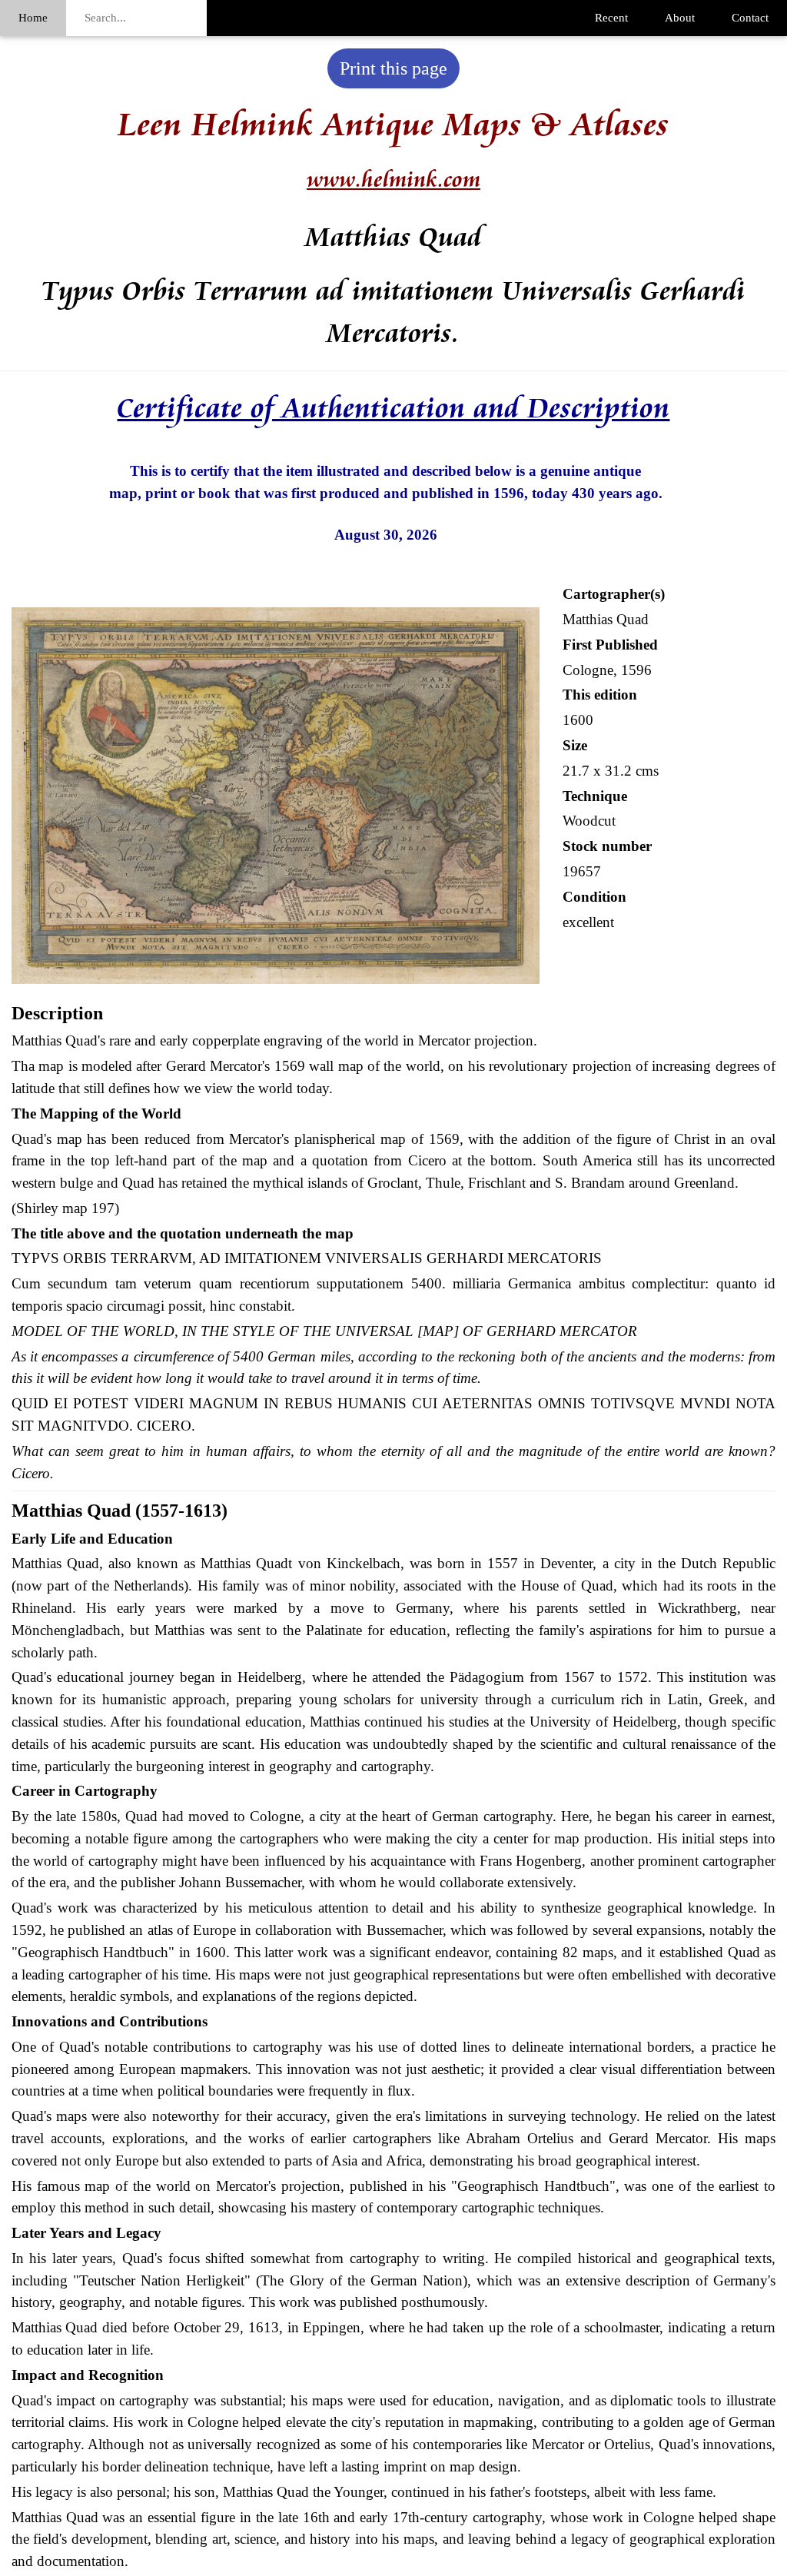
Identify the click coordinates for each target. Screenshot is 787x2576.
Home (33, 18)
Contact (750, 18)
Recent (611, 18)
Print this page (393, 68)
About (680, 18)
